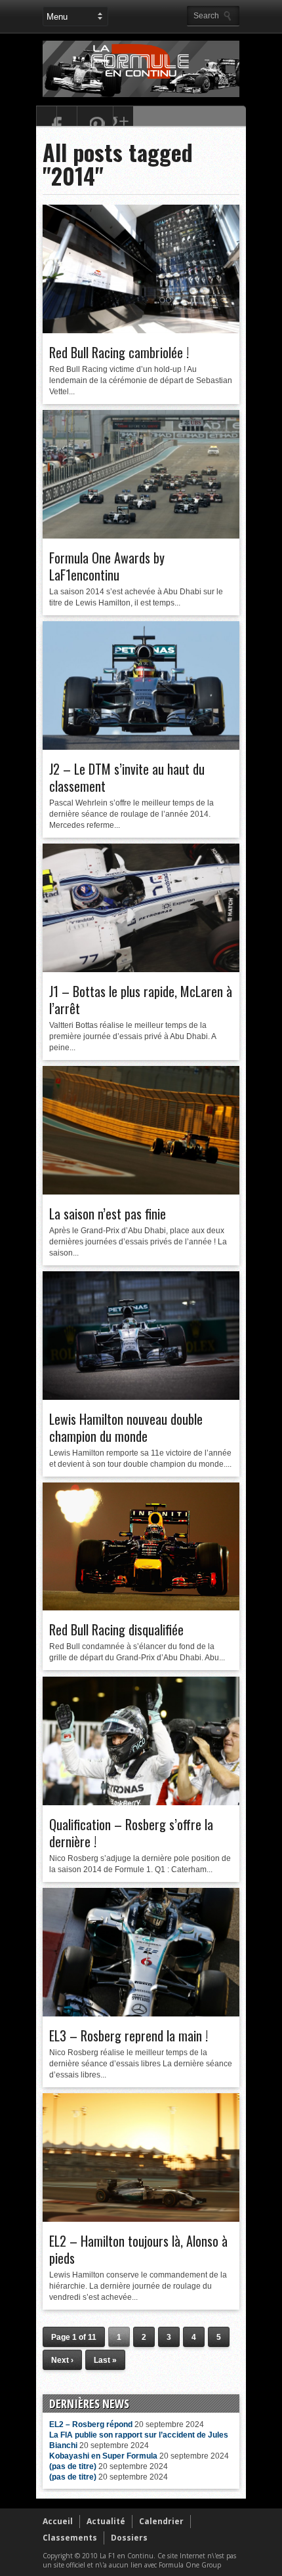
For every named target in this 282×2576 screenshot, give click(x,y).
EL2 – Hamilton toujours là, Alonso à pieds (138, 2249)
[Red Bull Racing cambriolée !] (141, 330)
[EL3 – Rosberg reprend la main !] (141, 2013)
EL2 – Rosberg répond (91, 2424)
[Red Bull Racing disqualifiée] (141, 1607)
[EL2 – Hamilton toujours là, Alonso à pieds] (141, 2218)
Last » (105, 2360)
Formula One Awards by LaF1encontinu (107, 566)
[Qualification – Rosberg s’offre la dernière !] (141, 1802)
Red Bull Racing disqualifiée (116, 1629)
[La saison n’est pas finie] (141, 1191)
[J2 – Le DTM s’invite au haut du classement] (141, 746)
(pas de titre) (73, 2466)
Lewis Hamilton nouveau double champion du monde (126, 1427)
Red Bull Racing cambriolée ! (119, 352)
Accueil (58, 2521)
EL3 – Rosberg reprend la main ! (129, 2035)
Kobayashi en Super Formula (103, 2456)
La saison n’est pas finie (108, 1214)
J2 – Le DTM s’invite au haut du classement (127, 777)
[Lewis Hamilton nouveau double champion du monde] (141, 1397)
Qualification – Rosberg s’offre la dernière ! (131, 1833)
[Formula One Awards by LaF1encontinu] (141, 535)
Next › (62, 2360)
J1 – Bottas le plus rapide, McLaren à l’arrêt (141, 1000)
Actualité (106, 2521)
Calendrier (161, 2521)
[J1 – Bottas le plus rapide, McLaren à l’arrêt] (141, 969)
